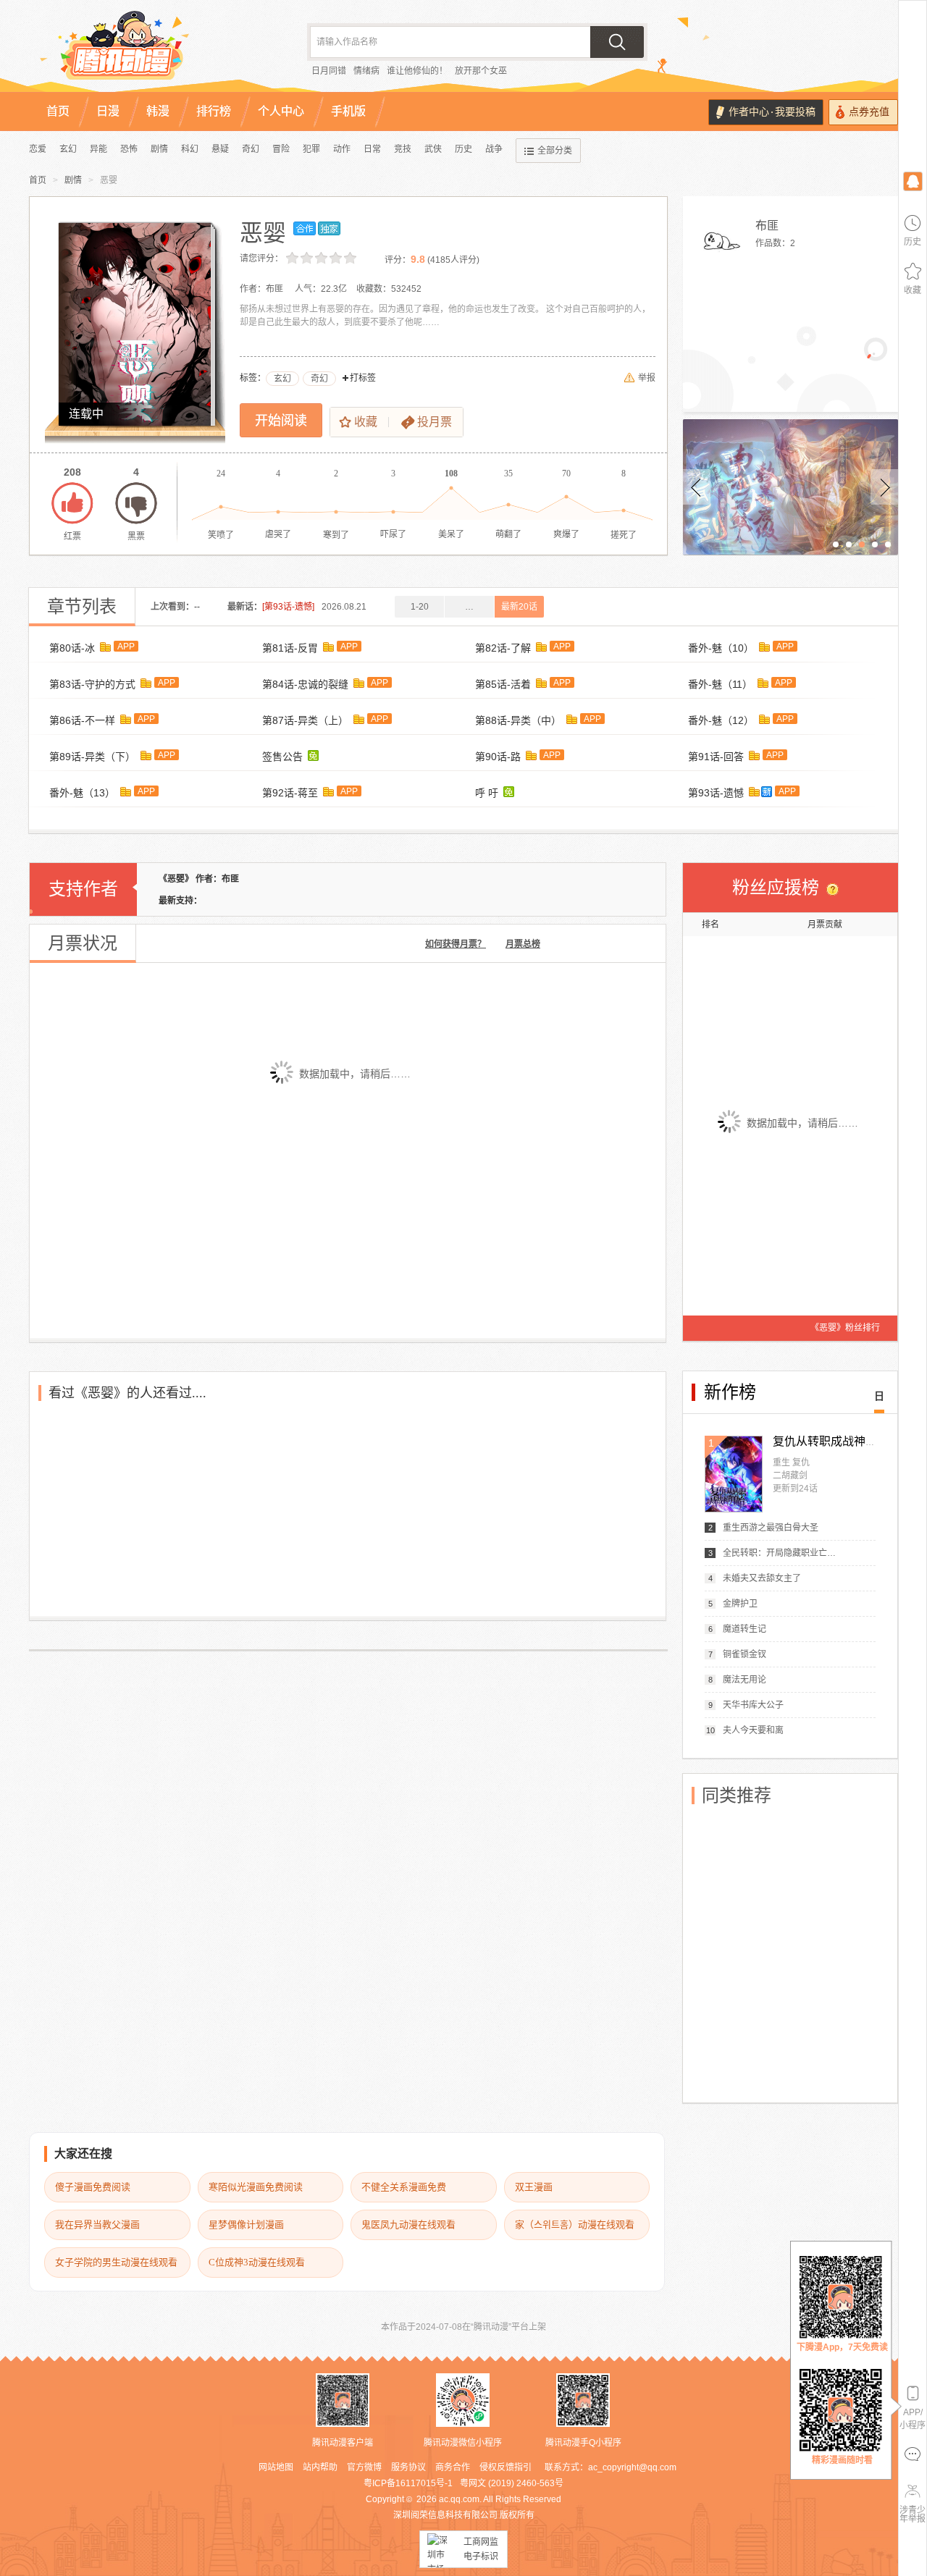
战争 (494, 149)
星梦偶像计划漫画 (246, 2224)
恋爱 (38, 149)
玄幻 (68, 149)
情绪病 (366, 71)
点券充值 (869, 112)
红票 (72, 503)
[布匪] (721, 241)
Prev (697, 487)
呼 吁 (487, 793)
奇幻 (251, 149)
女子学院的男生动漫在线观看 (116, 2262)
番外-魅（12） (721, 720)
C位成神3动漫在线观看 (257, 2262)
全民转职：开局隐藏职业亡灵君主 (781, 1553)
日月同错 (329, 71)
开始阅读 (281, 421)
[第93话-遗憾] (288, 607)
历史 (463, 149)
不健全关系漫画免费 (404, 2187)
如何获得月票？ (456, 944)
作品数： (775, 243)
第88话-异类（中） (518, 720)
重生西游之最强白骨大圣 (771, 1528)
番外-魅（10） (721, 648)
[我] (913, 181)
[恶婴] (135, 324)
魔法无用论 (744, 1680)
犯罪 (311, 149)
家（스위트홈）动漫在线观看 (575, 2224)
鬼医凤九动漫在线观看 (408, 2224)
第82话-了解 (503, 648)
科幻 (190, 149)
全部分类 (555, 151)
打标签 (363, 378)
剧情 (159, 149)
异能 (98, 149)
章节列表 (82, 607)
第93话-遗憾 (716, 793)
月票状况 (83, 943)
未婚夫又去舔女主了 (762, 1578)
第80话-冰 (72, 648)
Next (884, 487)
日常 (372, 149)
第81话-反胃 (290, 648)
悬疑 (220, 149)
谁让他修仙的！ (417, 71)
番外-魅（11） (720, 684)
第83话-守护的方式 (92, 684)
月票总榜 (523, 944)
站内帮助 (320, 2467)
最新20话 (519, 607)
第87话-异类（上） (305, 720)
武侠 (433, 149)
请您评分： (261, 258)
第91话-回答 (716, 757)
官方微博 (364, 2467)
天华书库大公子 (753, 1705)
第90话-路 (498, 757)
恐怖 (129, 149)
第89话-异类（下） (92, 757)
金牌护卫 (740, 1604)
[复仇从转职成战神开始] (734, 1474)
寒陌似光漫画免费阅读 (256, 2187)
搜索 (617, 42)
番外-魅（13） (82, 793)
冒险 (281, 149)
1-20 (420, 607)
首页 (38, 180)
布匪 (767, 226)
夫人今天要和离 (753, 1730)
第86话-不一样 (82, 720)
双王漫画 (534, 2187)
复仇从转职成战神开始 (831, 1441)
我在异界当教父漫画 (97, 2224)
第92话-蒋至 (290, 793)
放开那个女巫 (481, 71)
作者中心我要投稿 (772, 112)
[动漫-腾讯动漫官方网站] (152, 51)
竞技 (403, 149)
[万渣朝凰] (790, 487)
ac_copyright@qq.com (632, 2467)
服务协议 (408, 2467)
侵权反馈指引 (506, 2467)
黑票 (136, 503)
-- (197, 607)
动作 (342, 149)
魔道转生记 (744, 1629)
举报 (647, 378)
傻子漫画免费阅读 (93, 2187)
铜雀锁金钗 (744, 1654)
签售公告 (282, 757)
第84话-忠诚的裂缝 (305, 684)
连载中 (86, 414)
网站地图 (276, 2467)
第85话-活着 (503, 684)
